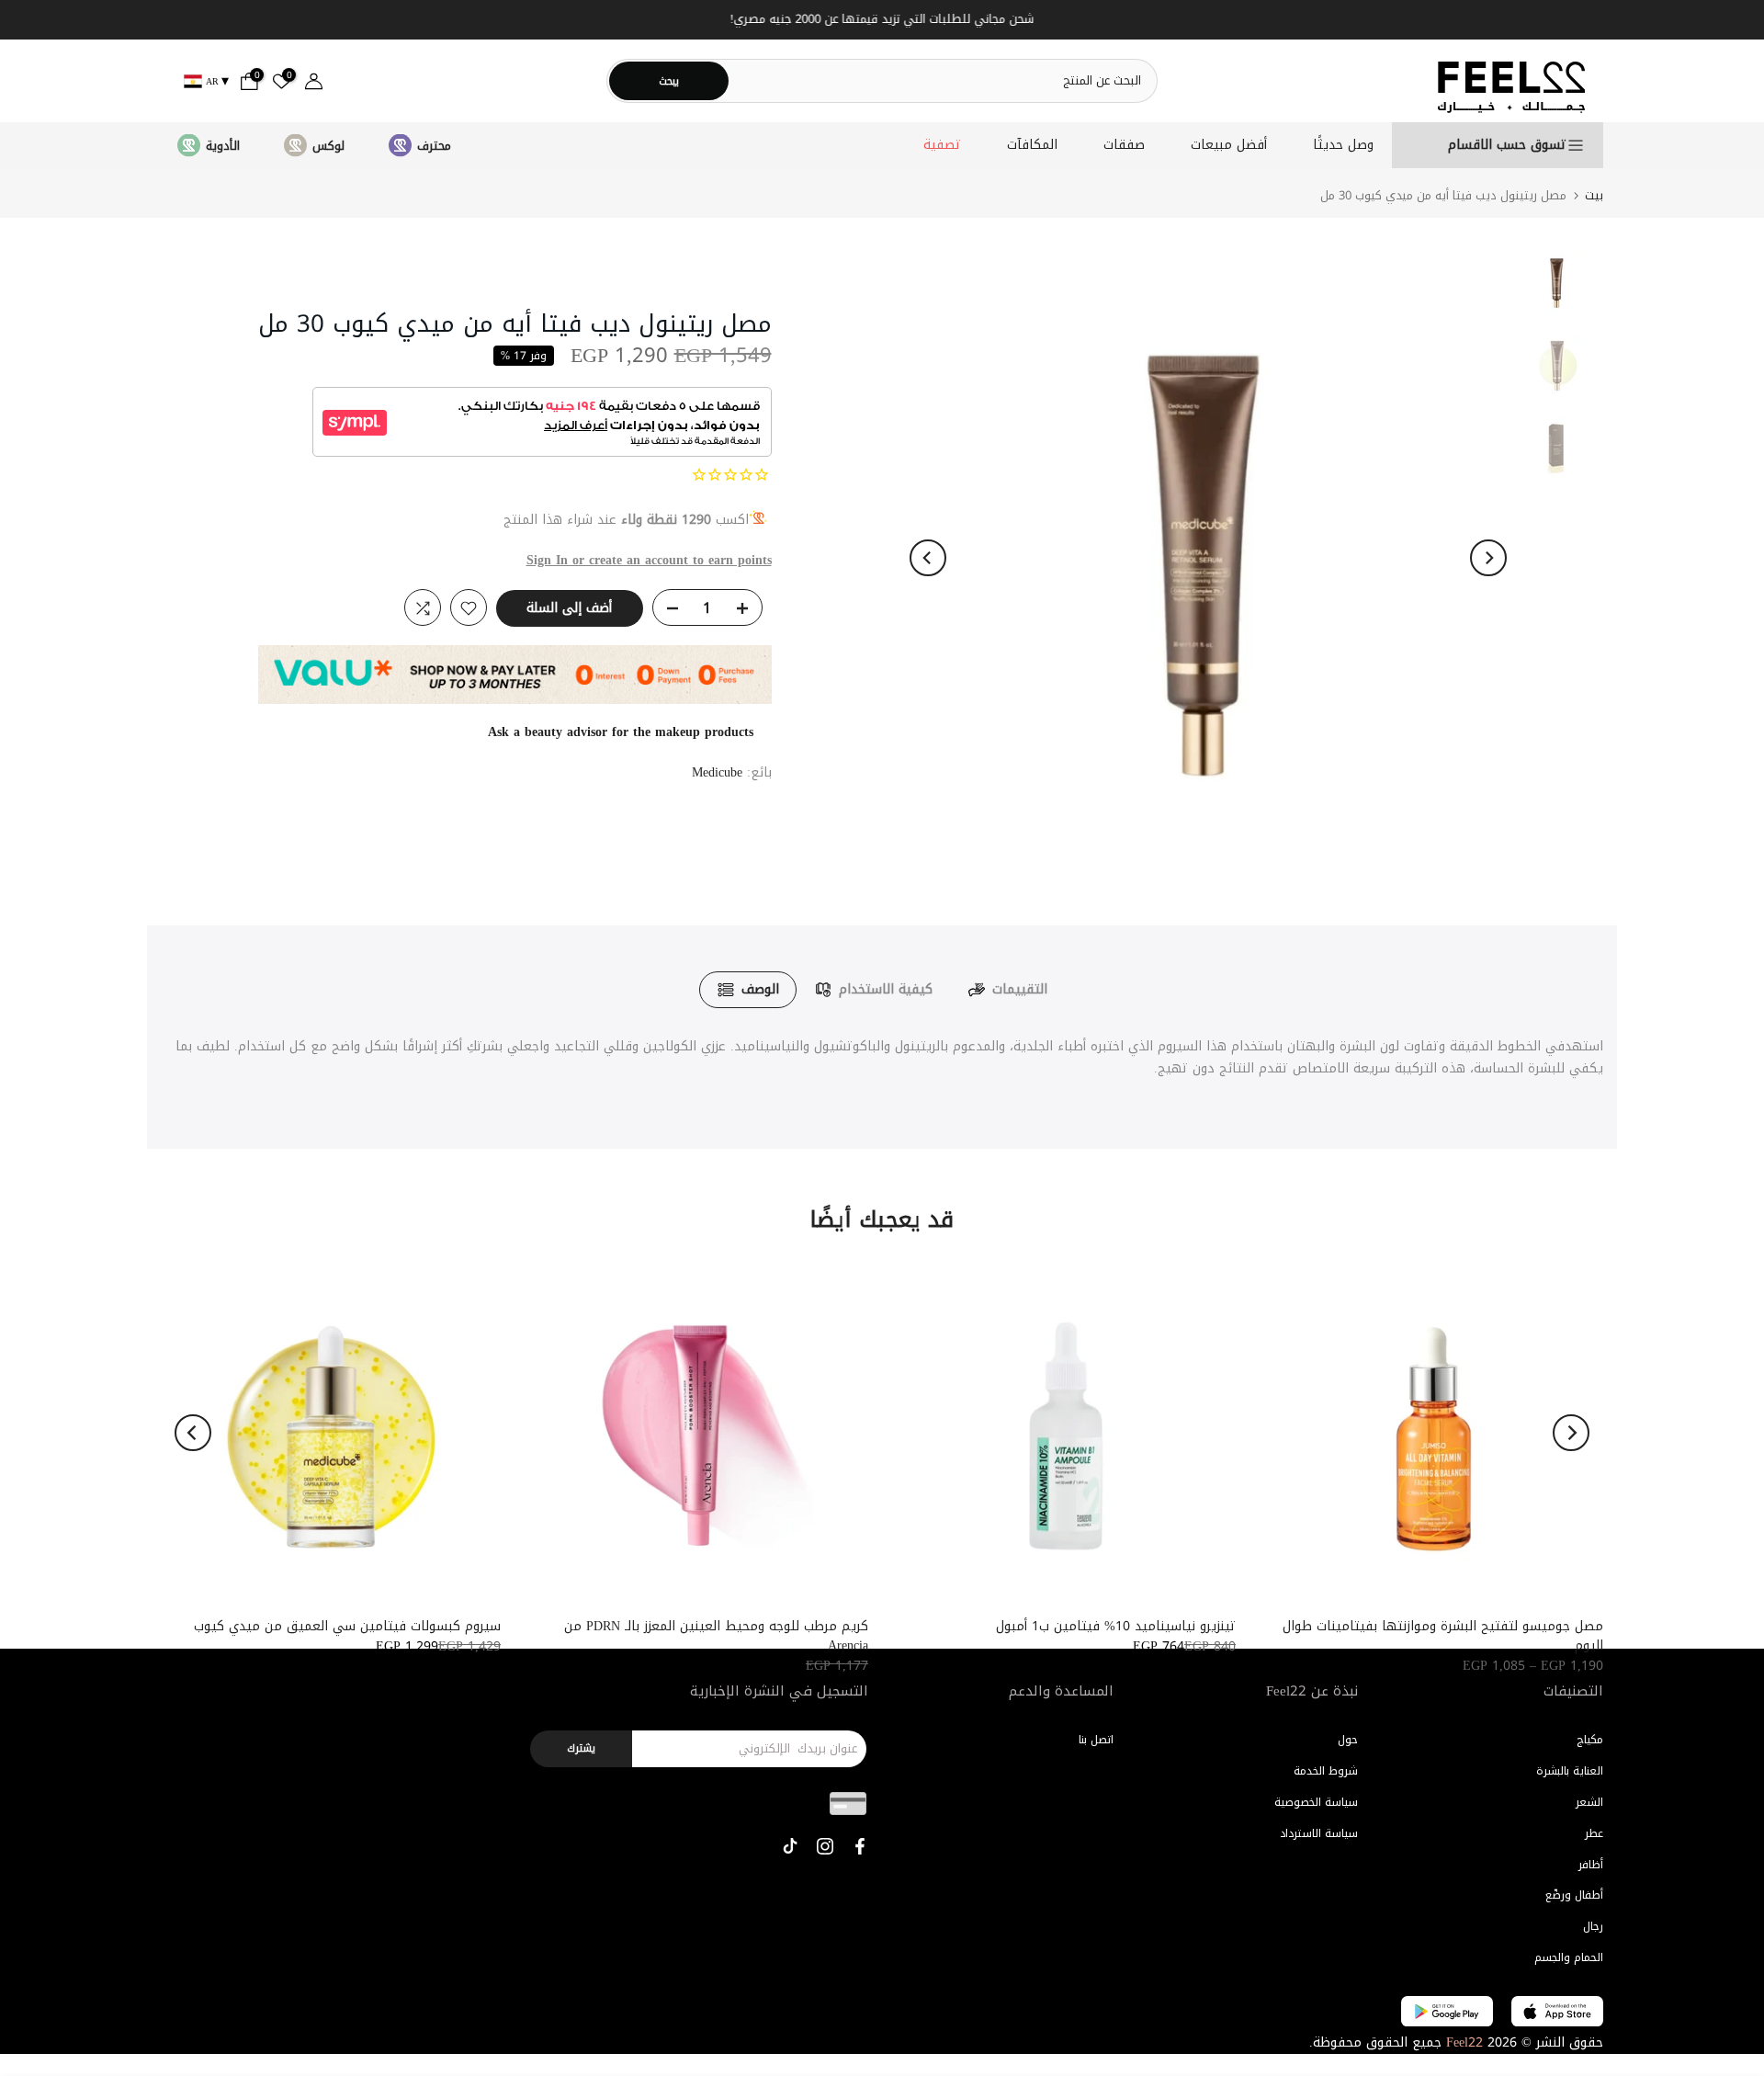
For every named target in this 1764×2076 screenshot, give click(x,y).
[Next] (1488, 558)
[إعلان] (882, 20)
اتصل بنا (1096, 1740)
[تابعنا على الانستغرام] (825, 1846)
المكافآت (1032, 145)
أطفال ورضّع (1574, 1895)
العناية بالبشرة (1570, 1771)
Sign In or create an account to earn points (649, 560)
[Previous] (928, 558)
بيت (1594, 195)
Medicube (717, 773)
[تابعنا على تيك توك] (790, 1846)
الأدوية (223, 146)
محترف (434, 146)
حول (1348, 1740)
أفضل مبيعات (1229, 145)
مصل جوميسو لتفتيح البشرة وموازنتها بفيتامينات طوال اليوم (1443, 1636)
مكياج (1590, 1740)
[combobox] (942, 80)
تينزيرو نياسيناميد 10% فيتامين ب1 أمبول (1116, 1626)
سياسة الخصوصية (1316, 1802)
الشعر (1589, 1802)
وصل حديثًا (1343, 145)
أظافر (1591, 1865)
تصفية (942, 145)
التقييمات (1020, 989)
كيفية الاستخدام (886, 989)
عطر (1594, 1833)
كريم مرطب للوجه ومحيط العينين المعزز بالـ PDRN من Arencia (716, 1636)
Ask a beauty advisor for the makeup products (621, 733)
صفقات (1124, 145)
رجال (1593, 1926)
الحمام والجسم (1569, 1957)
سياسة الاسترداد (1319, 1833)
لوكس (328, 146)
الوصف (760, 989)
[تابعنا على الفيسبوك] (860, 1846)
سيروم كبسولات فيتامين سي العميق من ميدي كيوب (347, 1626)
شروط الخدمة (1326, 1771)
